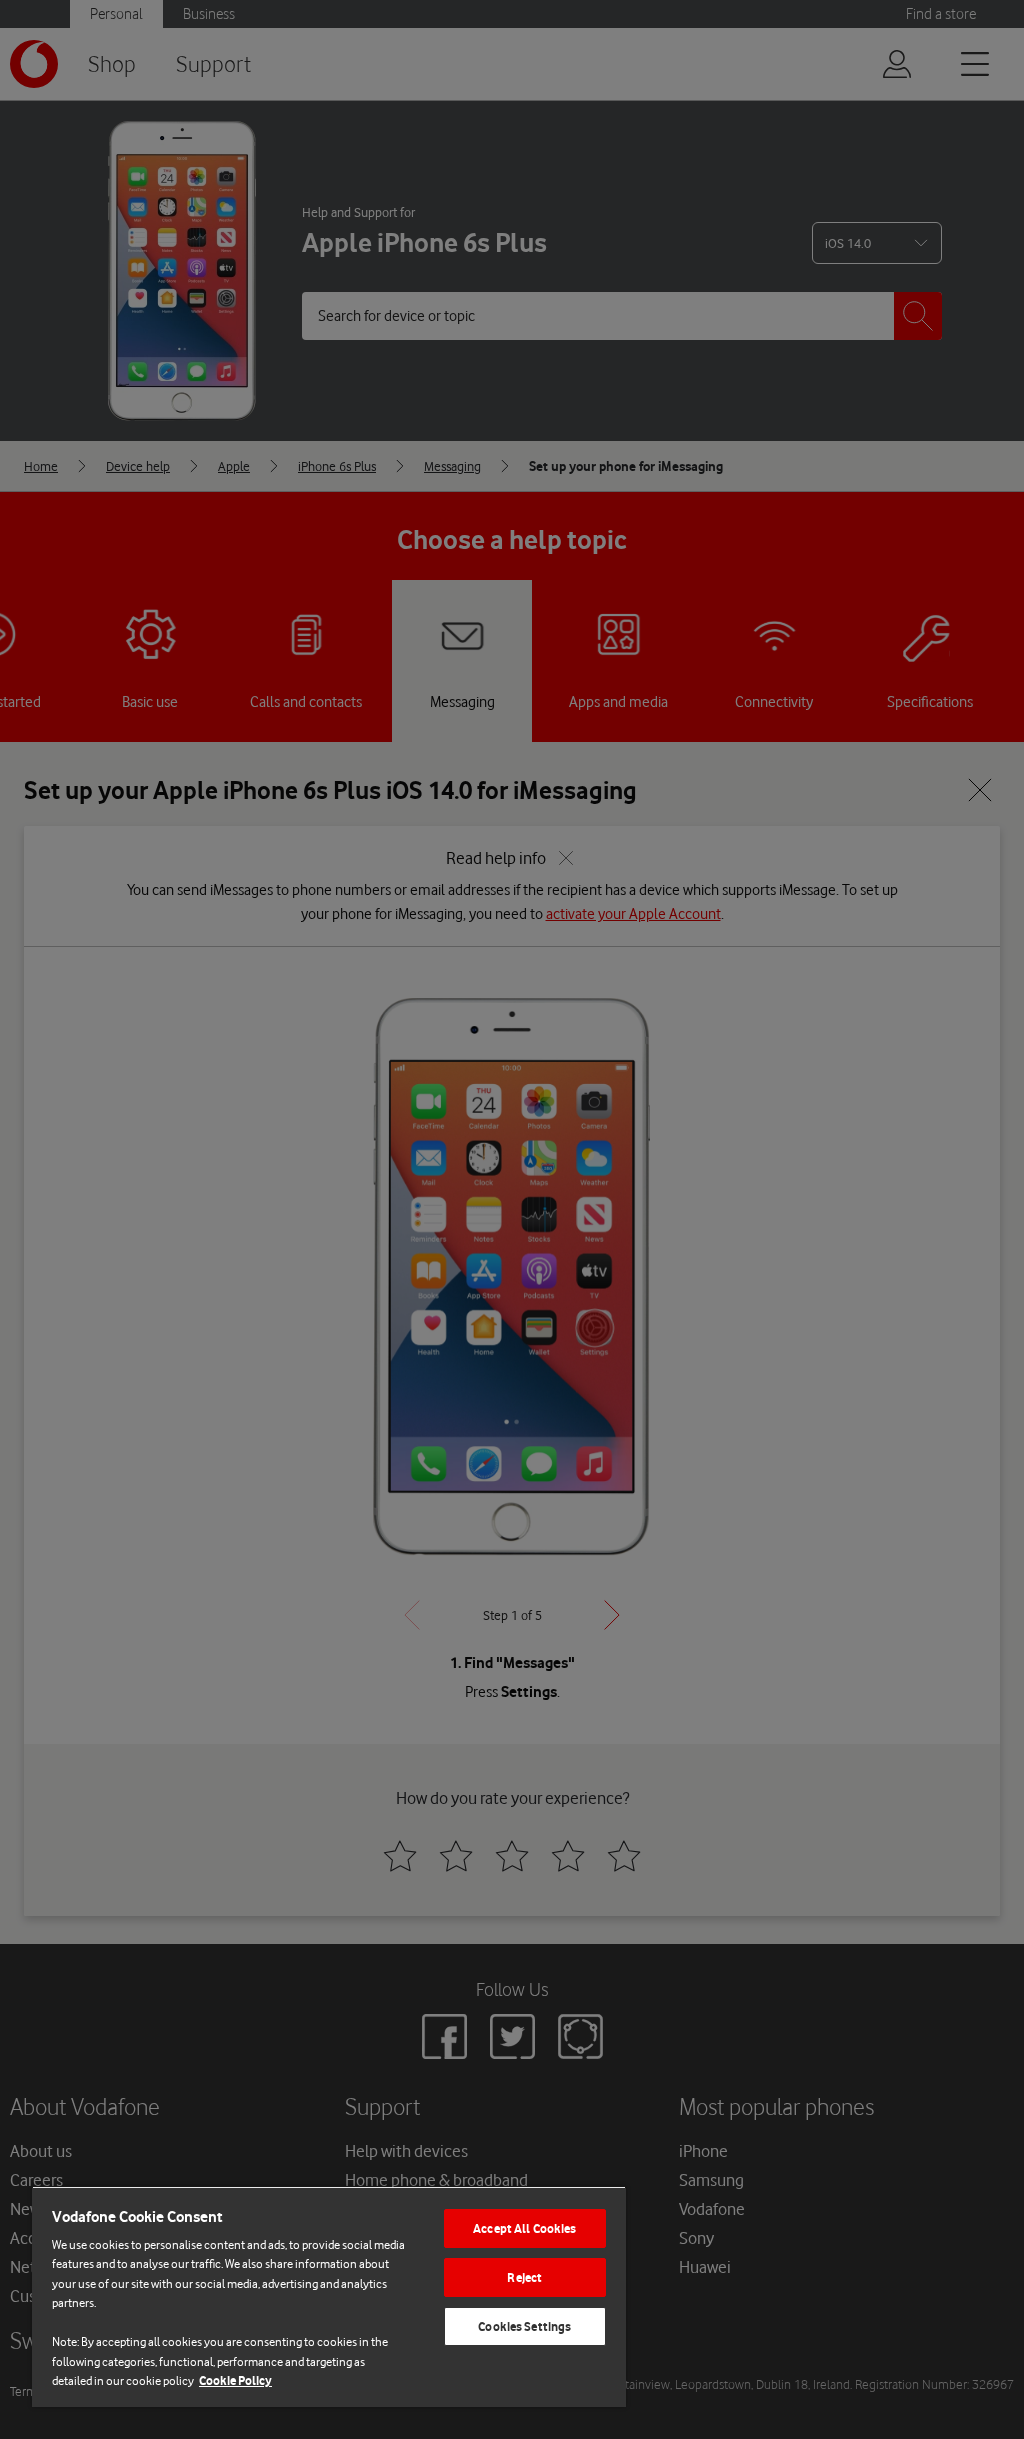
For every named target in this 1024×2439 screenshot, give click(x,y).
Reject (524, 2277)
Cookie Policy (235, 2380)
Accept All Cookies (524, 2228)
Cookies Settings (524, 2326)
